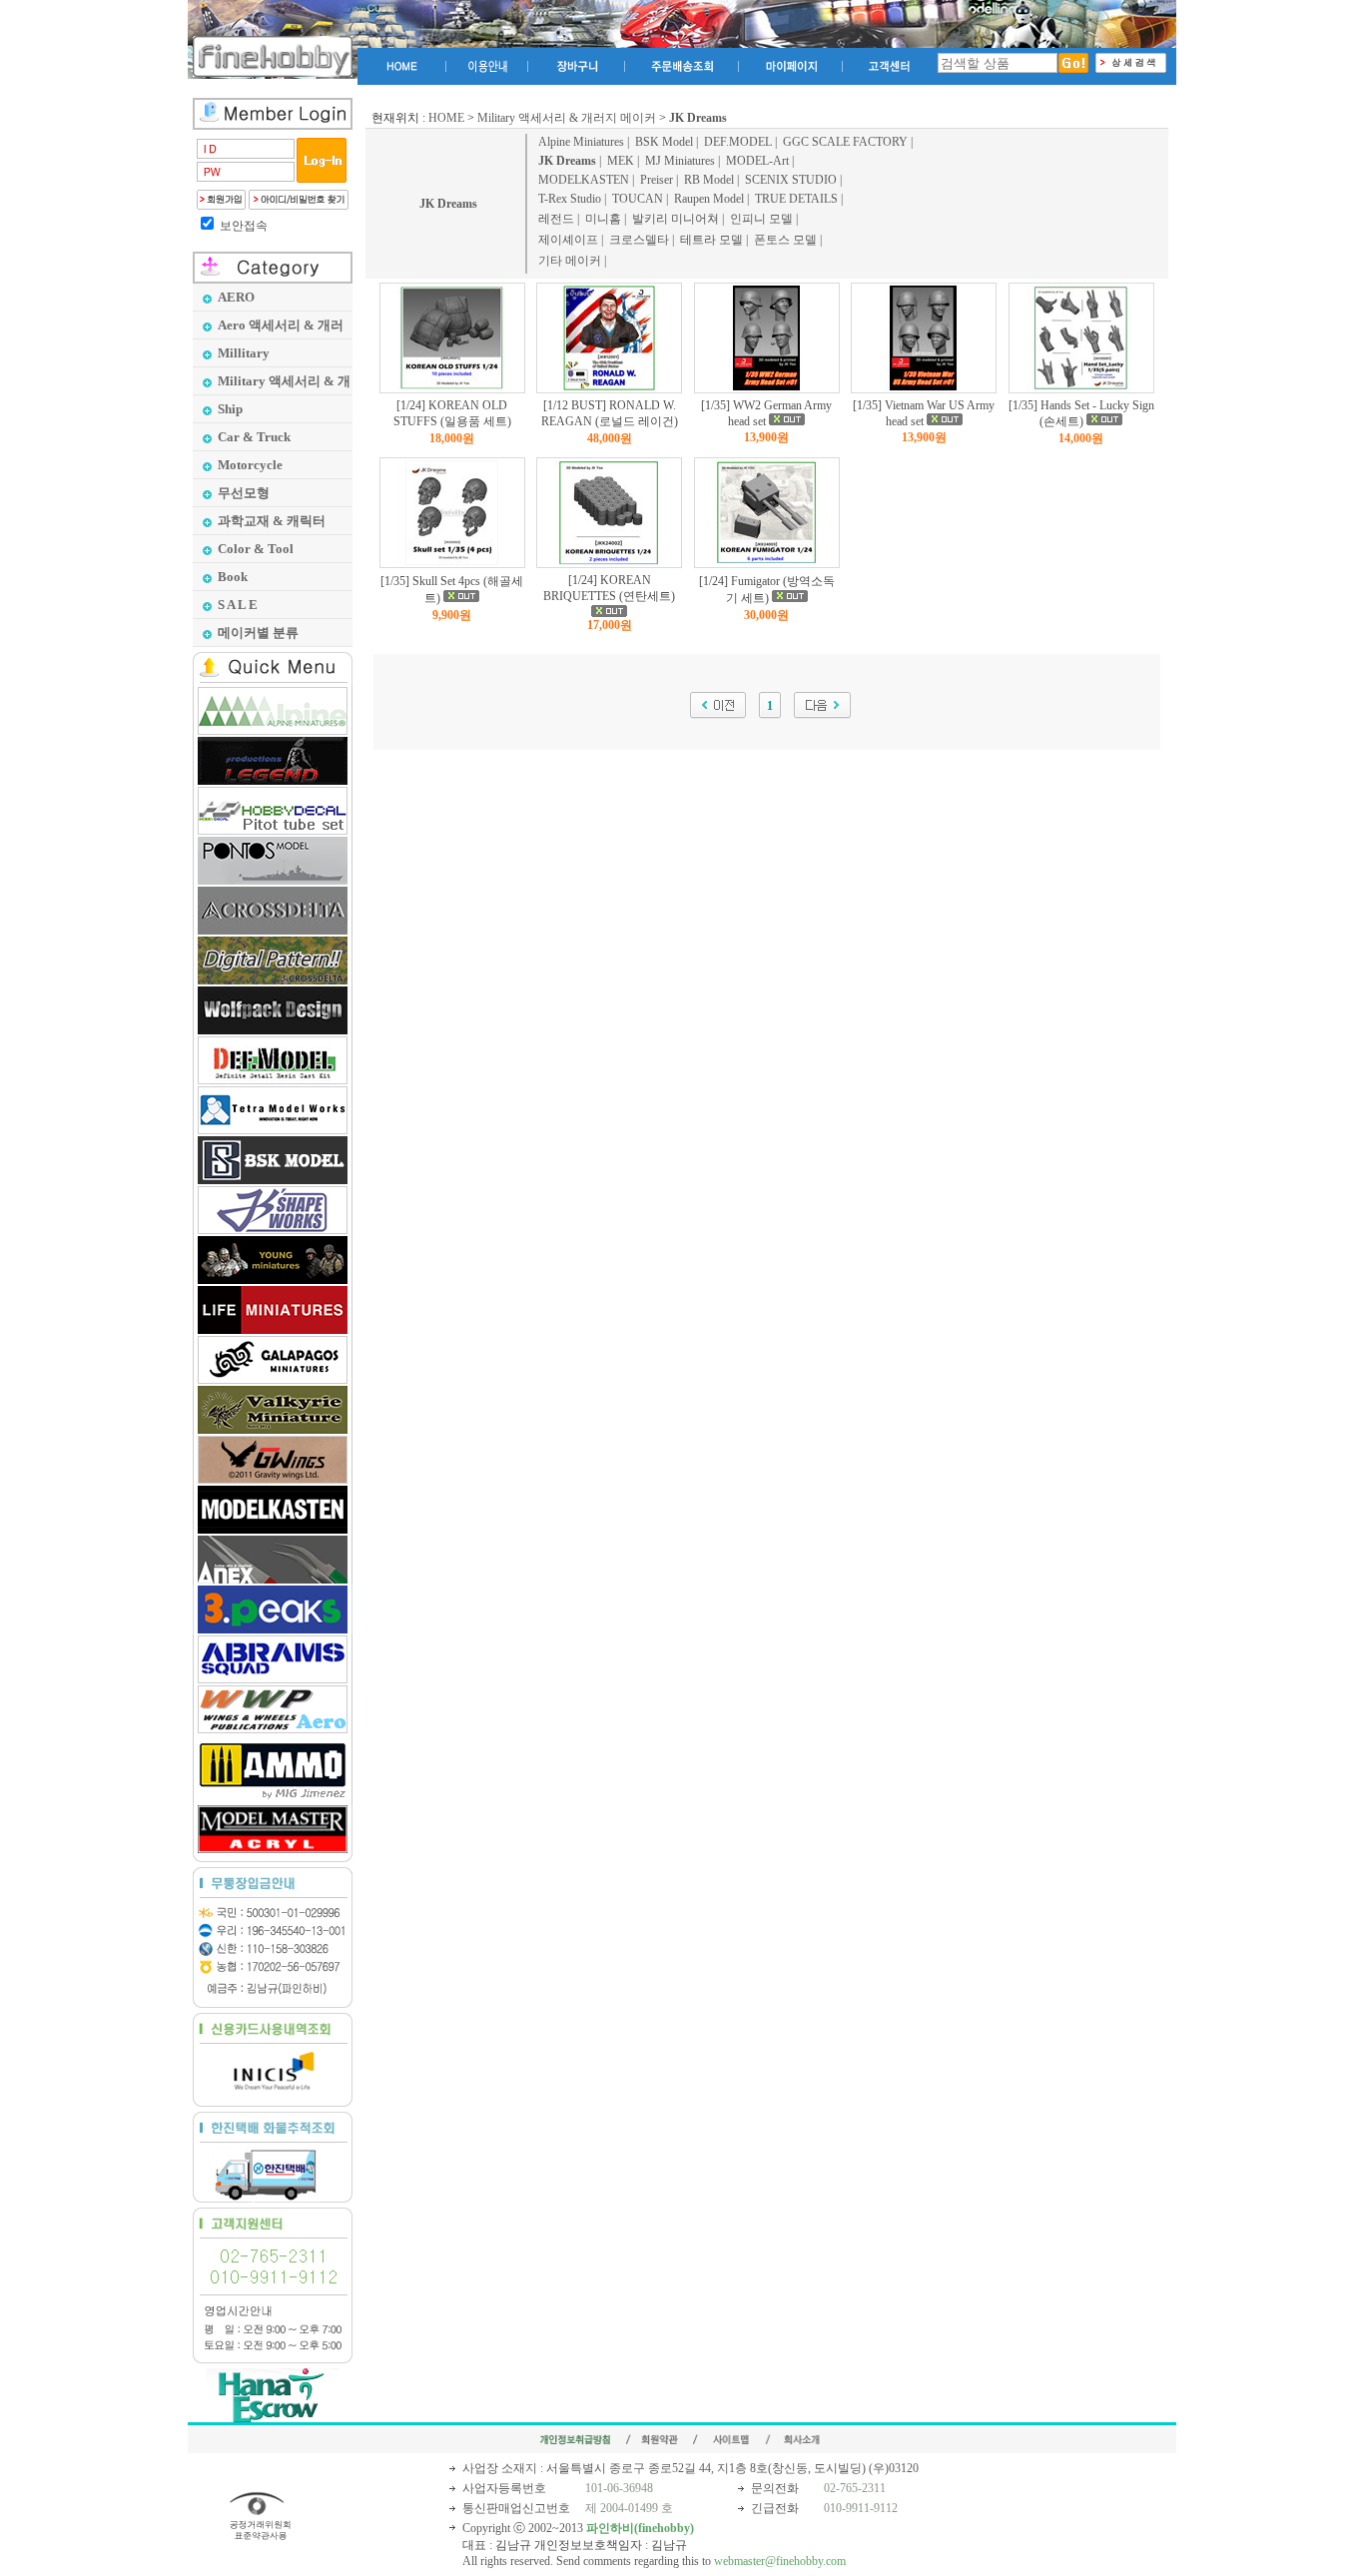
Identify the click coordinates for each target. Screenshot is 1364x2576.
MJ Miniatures (680, 161)
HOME (446, 118)
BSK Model (664, 142)
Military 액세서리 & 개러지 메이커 (567, 118)
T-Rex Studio (570, 199)
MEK (621, 161)
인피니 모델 (761, 219)
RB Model (709, 180)
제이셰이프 (568, 240)
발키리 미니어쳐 (676, 219)
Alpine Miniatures (581, 142)
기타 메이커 (570, 261)
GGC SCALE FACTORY (845, 142)
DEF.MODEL (738, 142)
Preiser (657, 180)
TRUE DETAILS (796, 199)
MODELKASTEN (584, 180)
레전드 (556, 219)
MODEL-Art (757, 161)
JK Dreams (448, 204)
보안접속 (244, 226)
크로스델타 (639, 240)
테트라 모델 (711, 240)
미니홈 (603, 219)
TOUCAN (638, 199)
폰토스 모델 (785, 240)
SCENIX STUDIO (791, 180)
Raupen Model (709, 199)
